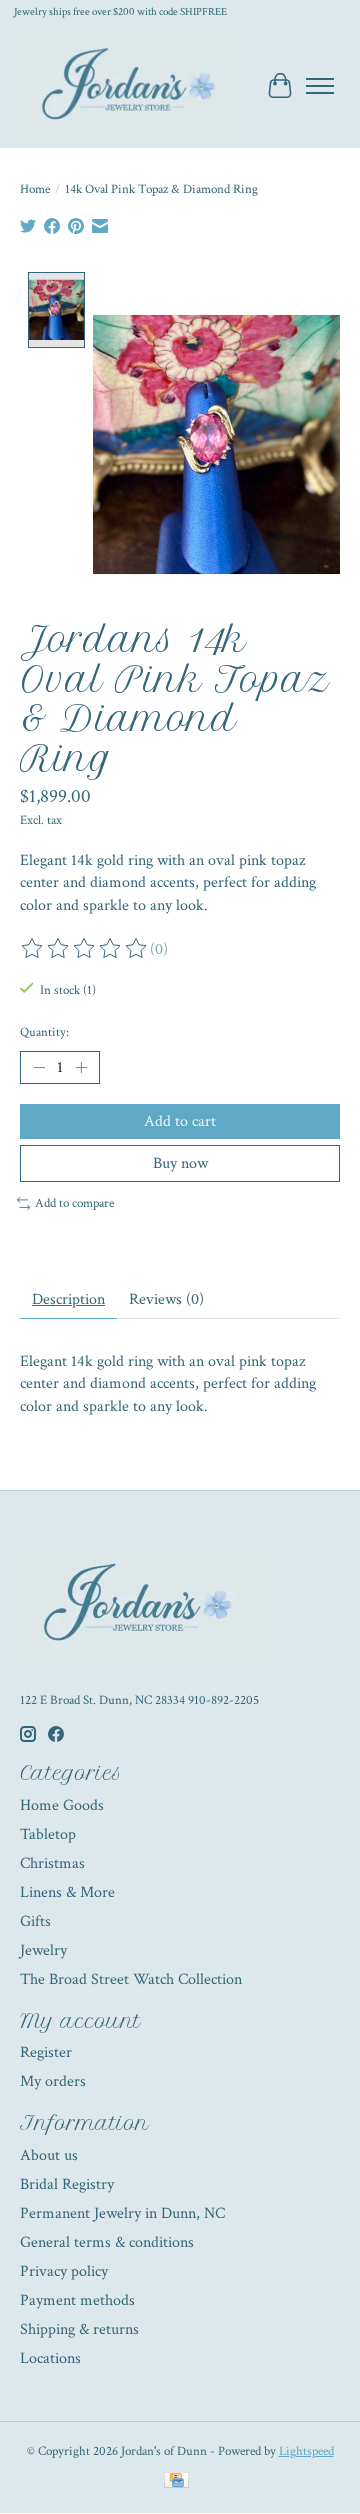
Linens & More (67, 1892)
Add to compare (74, 1203)
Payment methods (77, 2300)
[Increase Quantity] (81, 1068)
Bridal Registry (67, 2184)
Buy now (180, 1163)
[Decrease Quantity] (39, 1068)
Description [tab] (68, 1299)
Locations (50, 2358)
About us (49, 2155)
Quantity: (44, 1032)
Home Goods (62, 1805)
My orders (53, 2081)
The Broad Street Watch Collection (131, 1979)
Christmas (52, 1863)
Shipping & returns (79, 2329)
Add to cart (180, 1121)
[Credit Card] (176, 2482)
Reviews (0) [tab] (166, 1299)
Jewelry (43, 1950)
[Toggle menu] (320, 86)
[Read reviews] (85, 949)
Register (46, 2052)
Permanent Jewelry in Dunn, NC (122, 2213)
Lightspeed (306, 2451)
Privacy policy (64, 2271)
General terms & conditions (107, 2242)
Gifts (35, 1921)
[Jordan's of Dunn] (133, 85)
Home (35, 189)
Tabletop (48, 1834)
